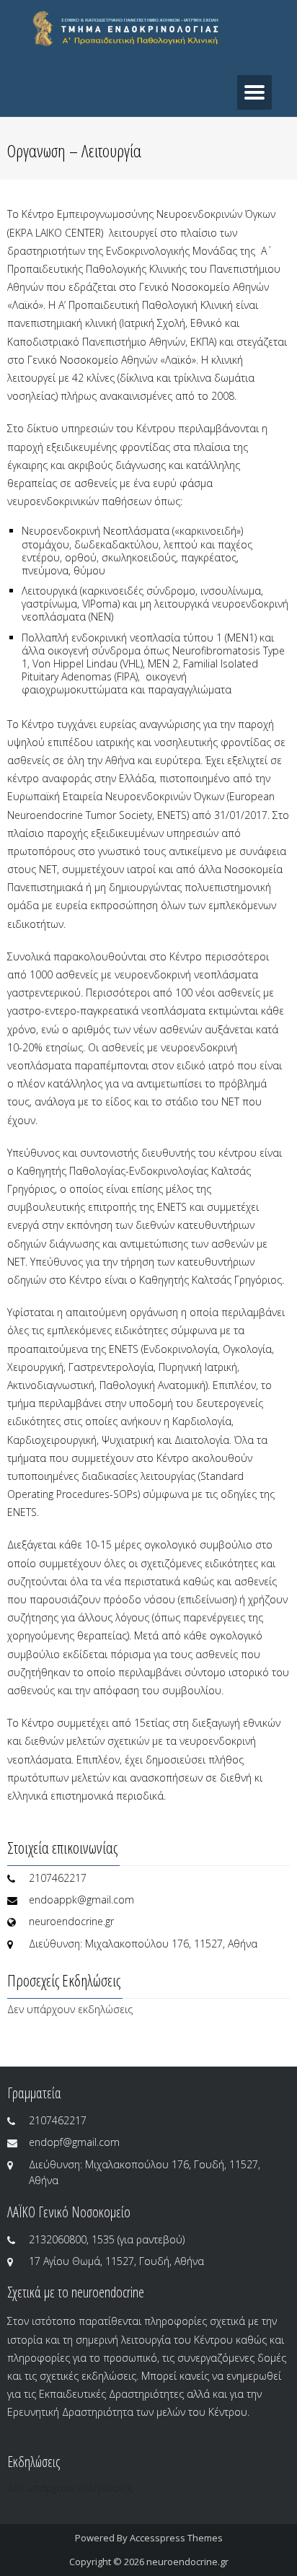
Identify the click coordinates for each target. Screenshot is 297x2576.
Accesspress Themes (176, 2538)
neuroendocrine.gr (187, 2562)
